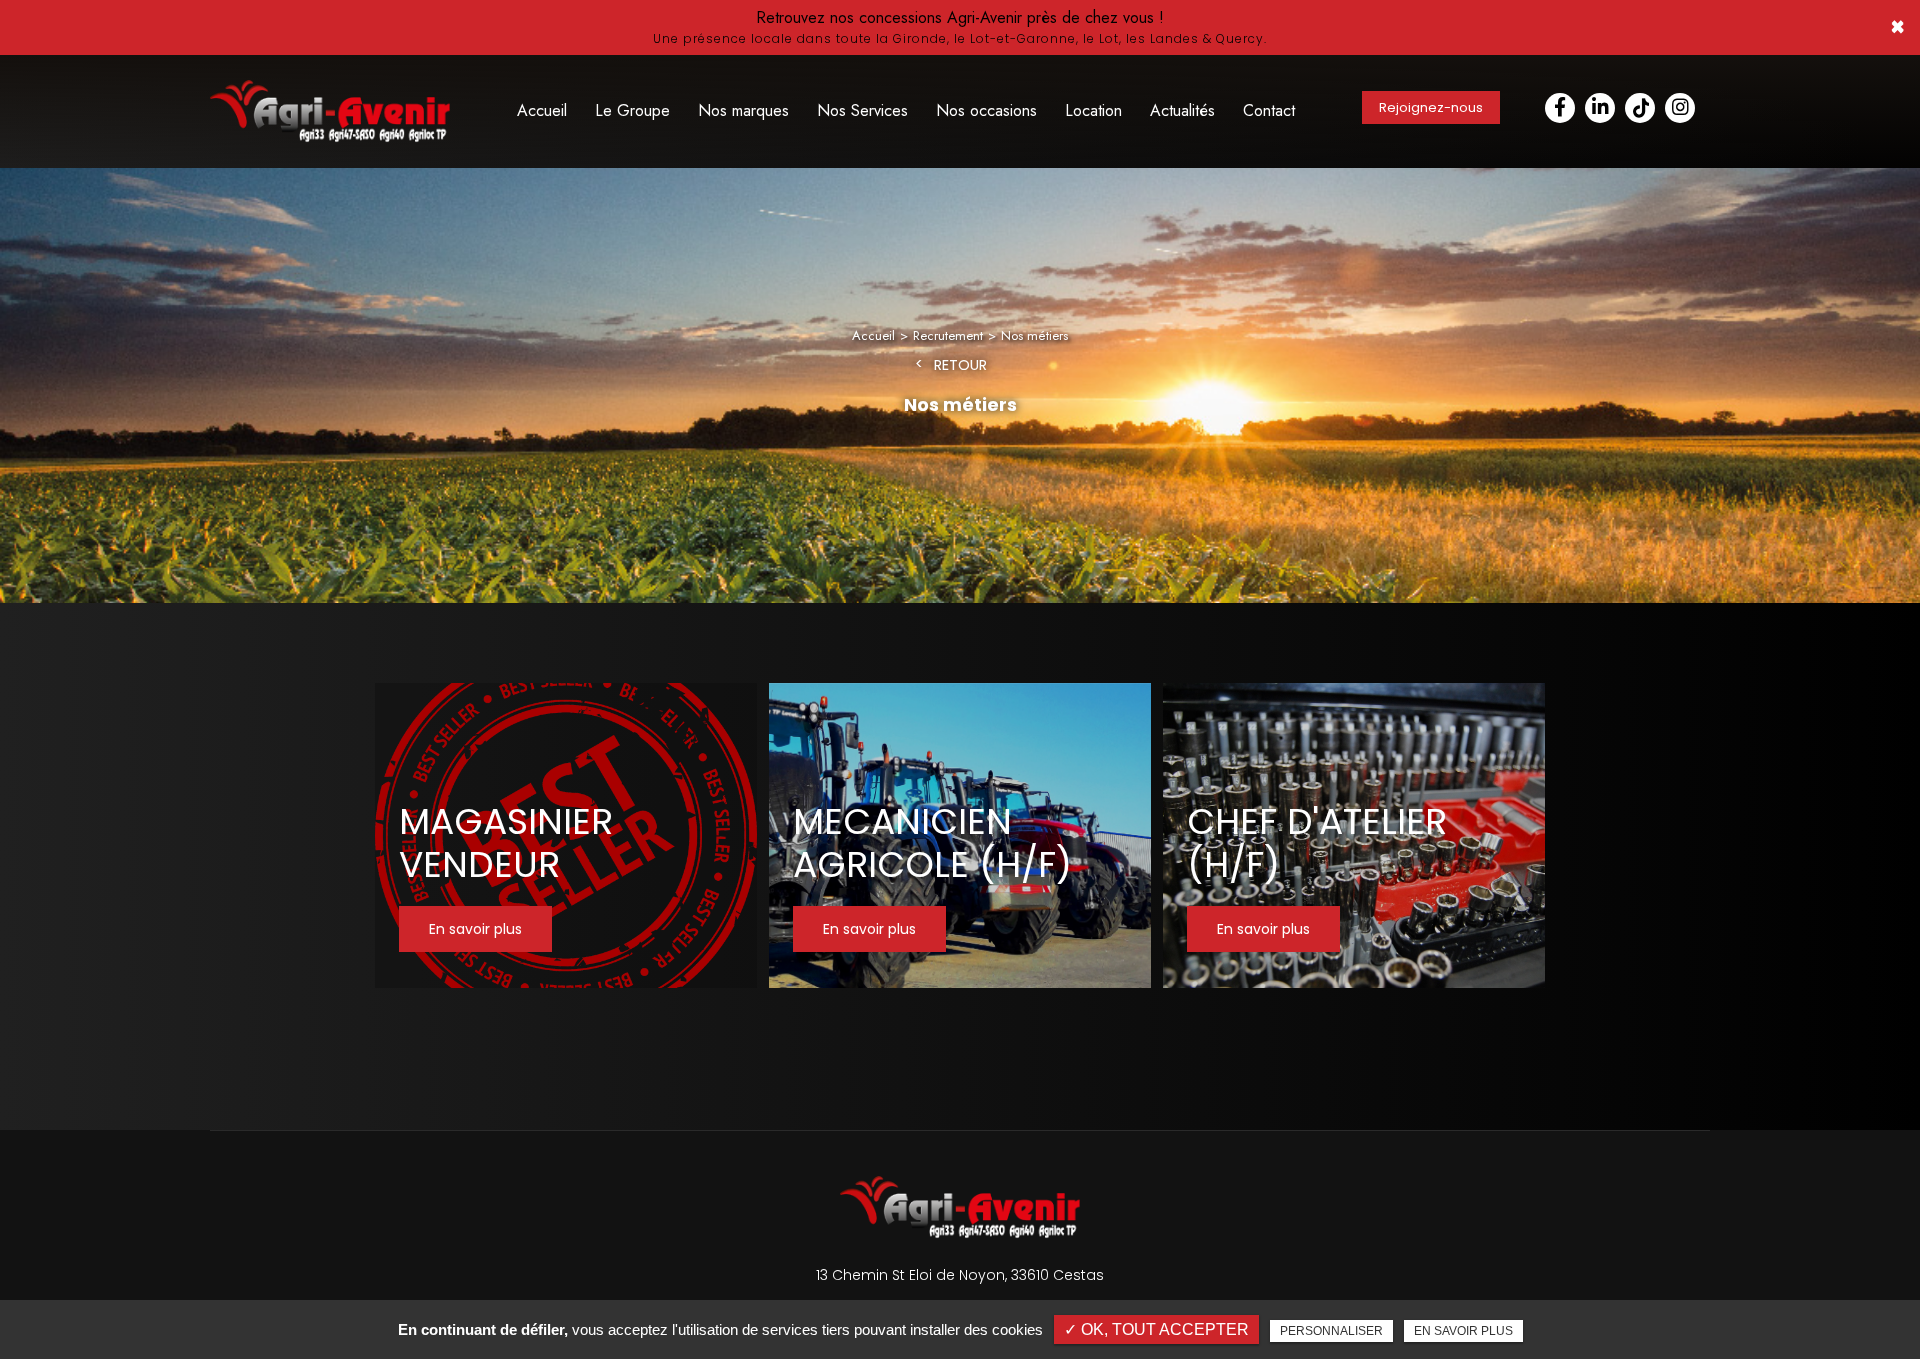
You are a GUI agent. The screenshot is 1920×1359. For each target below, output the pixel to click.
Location (1093, 110)
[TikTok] (1640, 108)
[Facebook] (1560, 108)
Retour (960, 365)
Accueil (542, 110)
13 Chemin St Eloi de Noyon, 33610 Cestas (960, 1275)
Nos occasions (986, 110)
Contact (1269, 110)
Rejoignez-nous (1431, 107)
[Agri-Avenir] (960, 27)
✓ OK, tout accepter (1156, 1329)
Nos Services (862, 110)
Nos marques (743, 110)
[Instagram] (1680, 108)
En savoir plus (1463, 1331)
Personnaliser (1331, 1331)
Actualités (1182, 110)
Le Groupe (632, 110)
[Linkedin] (1600, 108)
